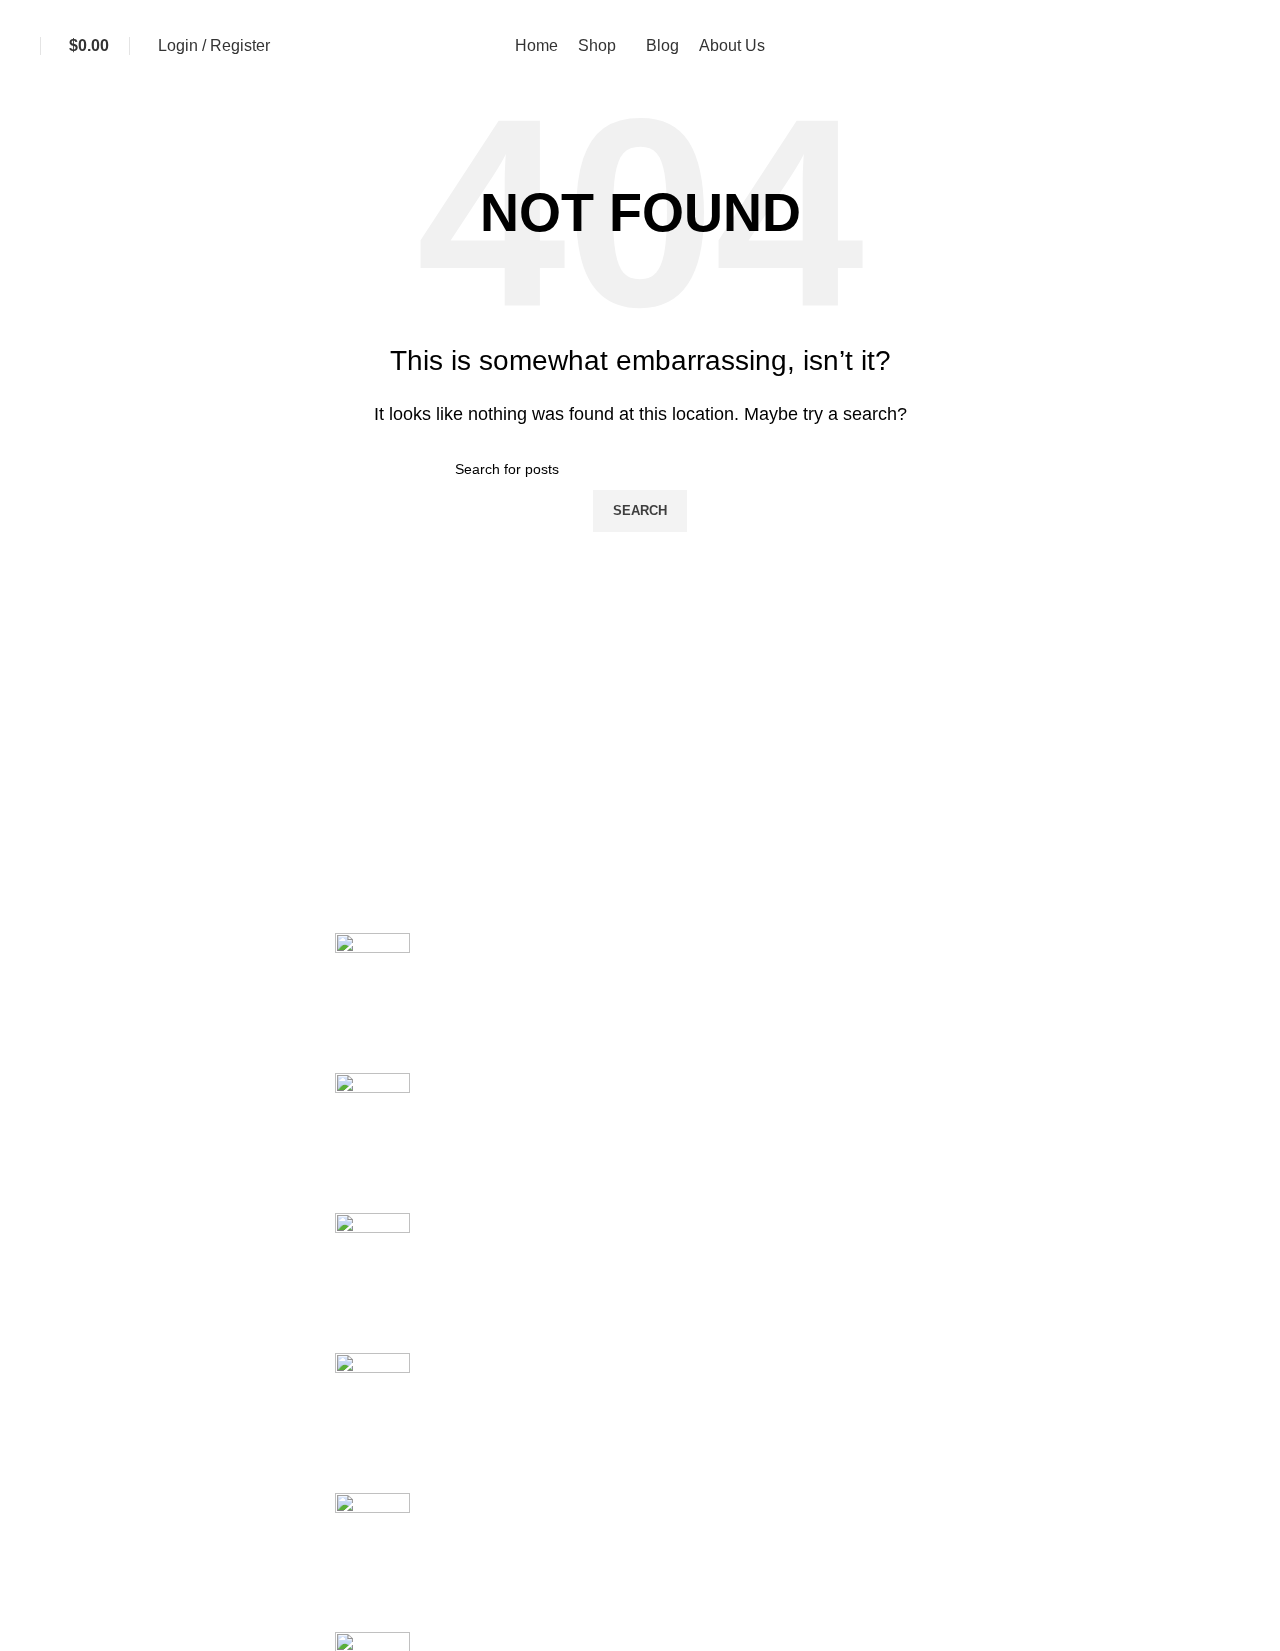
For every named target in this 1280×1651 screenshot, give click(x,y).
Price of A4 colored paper (424, 1143)
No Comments (506, 1046)
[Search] (1265, 46)
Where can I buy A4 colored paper (455, 1283)
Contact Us (1014, 981)
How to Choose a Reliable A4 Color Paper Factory (513, 1563)
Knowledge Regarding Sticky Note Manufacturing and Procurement (573, 1003)
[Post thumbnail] (372, 962)
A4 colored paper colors (419, 1423)
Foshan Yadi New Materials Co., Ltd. (1104, 943)
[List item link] (160, 1474)
